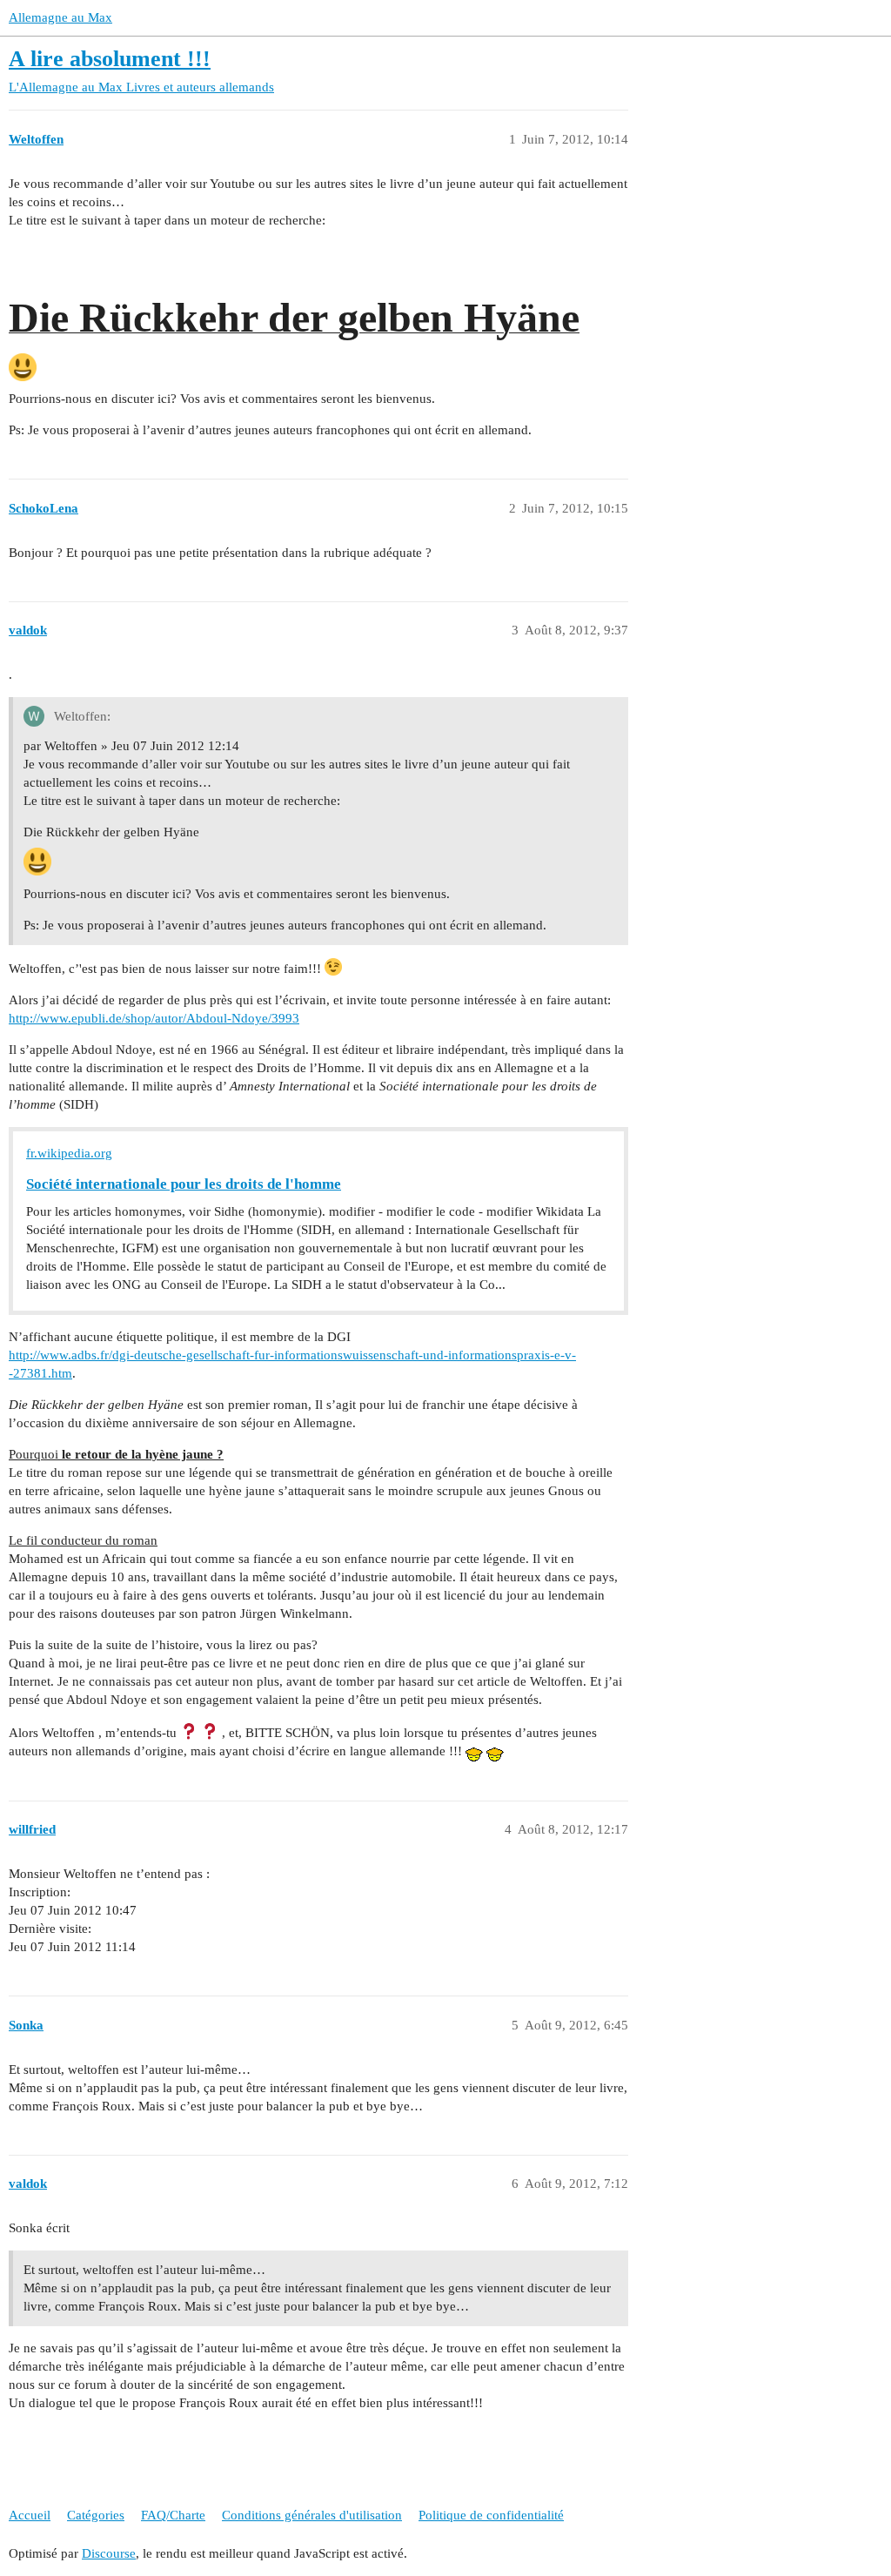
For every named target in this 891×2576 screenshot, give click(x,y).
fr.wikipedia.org (69, 1153)
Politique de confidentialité (491, 2515)
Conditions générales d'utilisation (312, 2515)
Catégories (96, 2515)
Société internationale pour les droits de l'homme (184, 1184)
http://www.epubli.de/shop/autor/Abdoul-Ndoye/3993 (154, 1018)
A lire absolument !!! (110, 59)
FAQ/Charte (173, 2515)
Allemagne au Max (60, 17)
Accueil (30, 2515)
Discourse (109, 2553)
